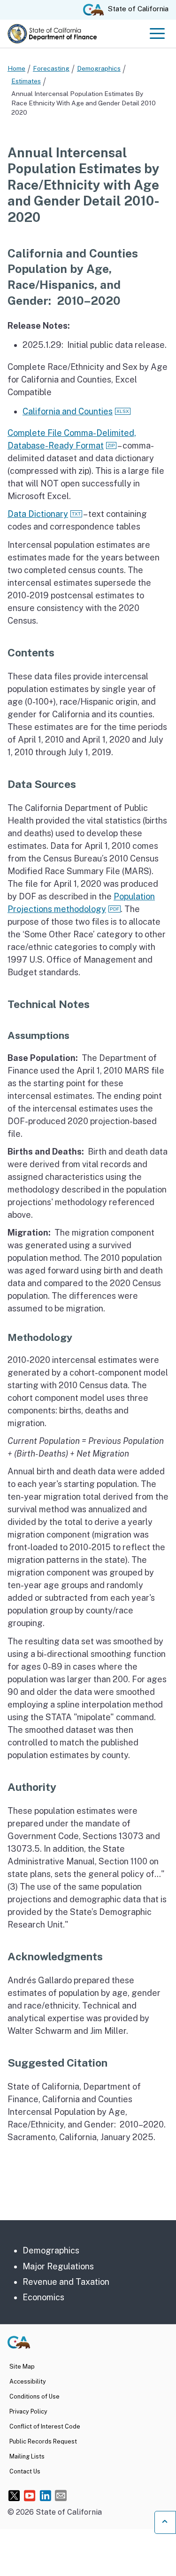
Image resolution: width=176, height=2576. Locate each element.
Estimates (26, 81)
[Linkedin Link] (45, 2495)
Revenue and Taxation (66, 2282)
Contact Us (25, 2471)
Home (16, 68)
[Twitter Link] (14, 2495)
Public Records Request (43, 2441)
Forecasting (51, 68)
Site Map (22, 2366)
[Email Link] (61, 2495)
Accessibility (28, 2381)
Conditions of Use (34, 2396)
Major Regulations (58, 2266)
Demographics (99, 68)
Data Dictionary (38, 514)
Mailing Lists (27, 2456)
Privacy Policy (28, 2411)
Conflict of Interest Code (45, 2426)
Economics (43, 2297)
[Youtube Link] (30, 2495)
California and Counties (68, 411)
